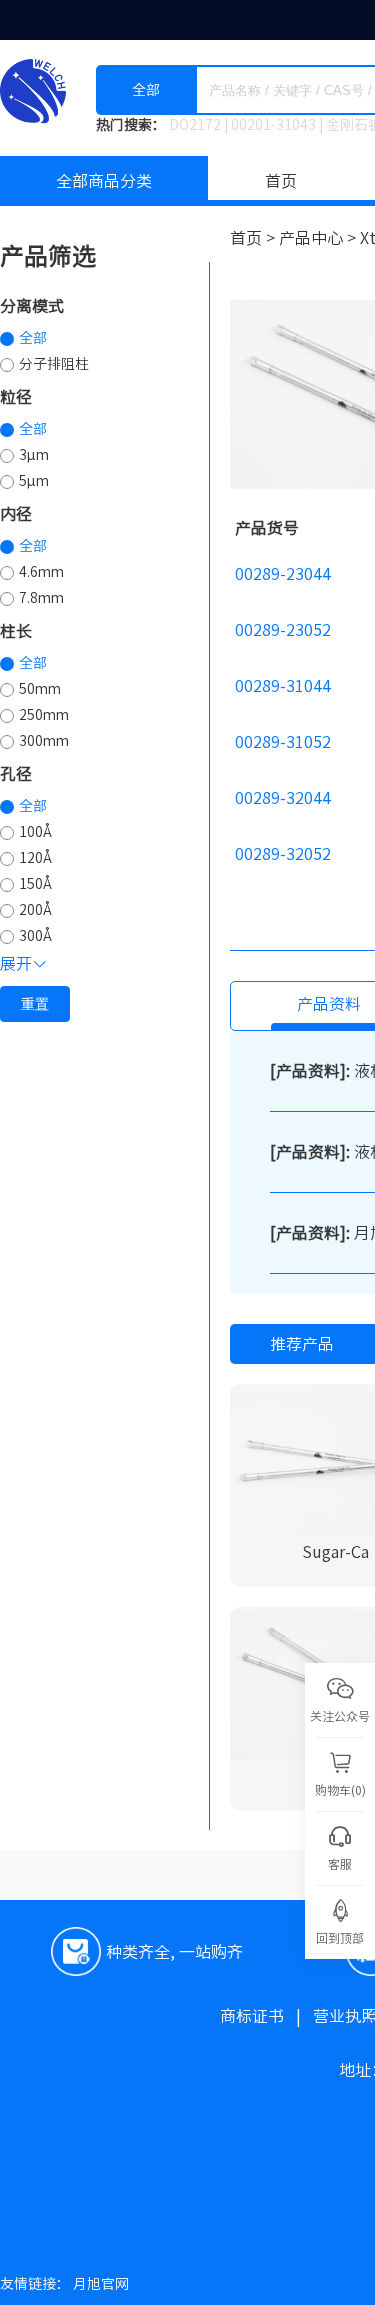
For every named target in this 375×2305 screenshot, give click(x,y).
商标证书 (266, 2016)
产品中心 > (319, 238)
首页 (281, 181)
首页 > (254, 238)
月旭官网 (101, 2284)
